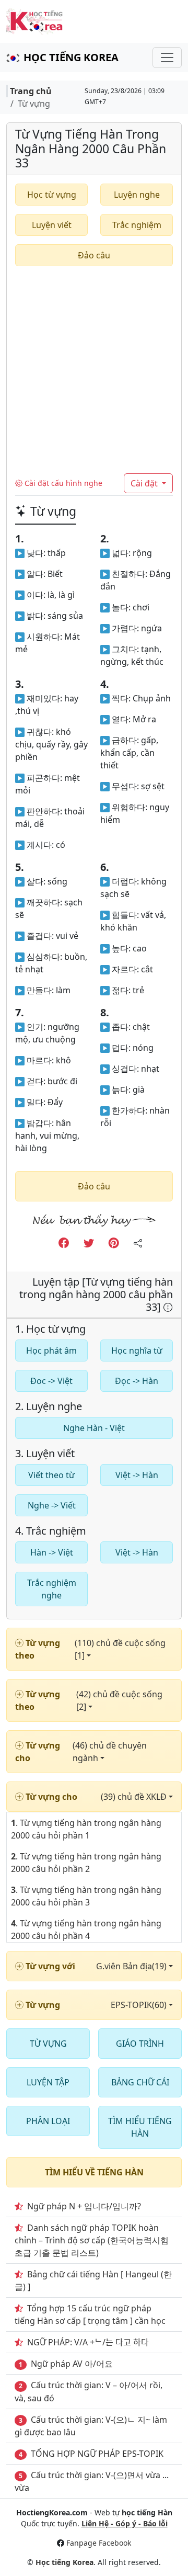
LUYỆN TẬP (48, 2082)
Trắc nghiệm (137, 225)
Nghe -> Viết (52, 1505)
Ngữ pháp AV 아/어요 (72, 2364)
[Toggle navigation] (167, 58)
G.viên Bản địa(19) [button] (132, 1966)
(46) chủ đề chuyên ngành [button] (110, 1752)
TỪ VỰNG (48, 2044)
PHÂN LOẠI (48, 2121)
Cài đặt (145, 483)
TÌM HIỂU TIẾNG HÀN (140, 2127)
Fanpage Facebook (99, 2543)
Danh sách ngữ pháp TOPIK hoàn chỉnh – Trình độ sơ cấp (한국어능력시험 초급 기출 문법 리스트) (92, 2240)
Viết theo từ (51, 1475)
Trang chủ (31, 91)
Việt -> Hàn (137, 1475)
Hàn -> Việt (52, 1552)
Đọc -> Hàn (137, 1381)
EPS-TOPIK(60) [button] (140, 2005)
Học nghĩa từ (137, 1351)
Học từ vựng (52, 195)
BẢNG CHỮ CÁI (140, 2082)
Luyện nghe (137, 195)
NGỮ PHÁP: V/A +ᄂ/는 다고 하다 (88, 2342)
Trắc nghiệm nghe (52, 1589)
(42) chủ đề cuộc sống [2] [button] (119, 1700)
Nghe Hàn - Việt (94, 1428)
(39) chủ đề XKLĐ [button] (135, 1797)
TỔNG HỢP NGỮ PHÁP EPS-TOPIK (97, 2454)
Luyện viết (52, 225)
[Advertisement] (94, 374)
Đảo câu (94, 255)
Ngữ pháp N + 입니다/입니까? (84, 2206)
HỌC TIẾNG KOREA (71, 57)
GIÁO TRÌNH (140, 2044)
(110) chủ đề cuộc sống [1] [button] (120, 1649)
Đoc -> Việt (51, 1381)
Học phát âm (51, 1351)
